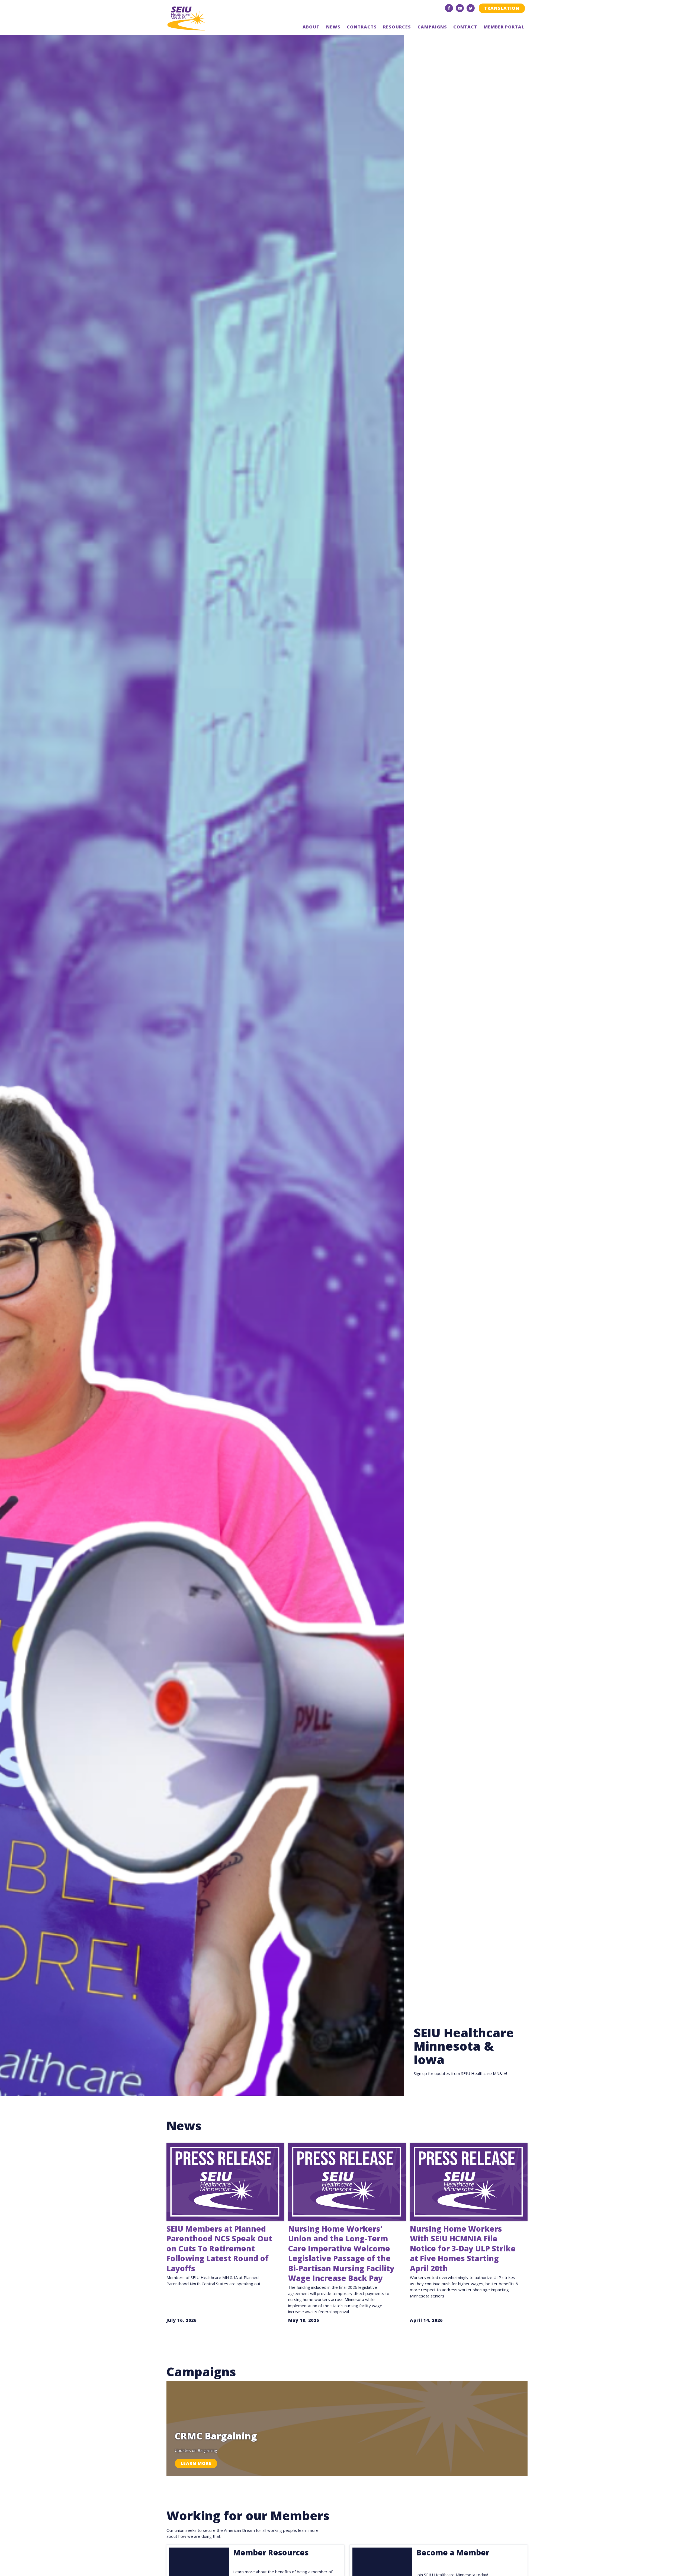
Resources (397, 27)
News (333, 27)
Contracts (362, 27)
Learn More (196, 2463)
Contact (465, 27)
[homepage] (205, 18)
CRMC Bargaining (216, 2436)
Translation (502, 8)
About (311, 27)
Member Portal (504, 27)
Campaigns (432, 27)
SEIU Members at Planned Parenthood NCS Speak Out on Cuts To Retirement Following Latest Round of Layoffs (219, 2248)
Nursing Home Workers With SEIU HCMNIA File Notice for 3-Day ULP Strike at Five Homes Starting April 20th (463, 2248)
